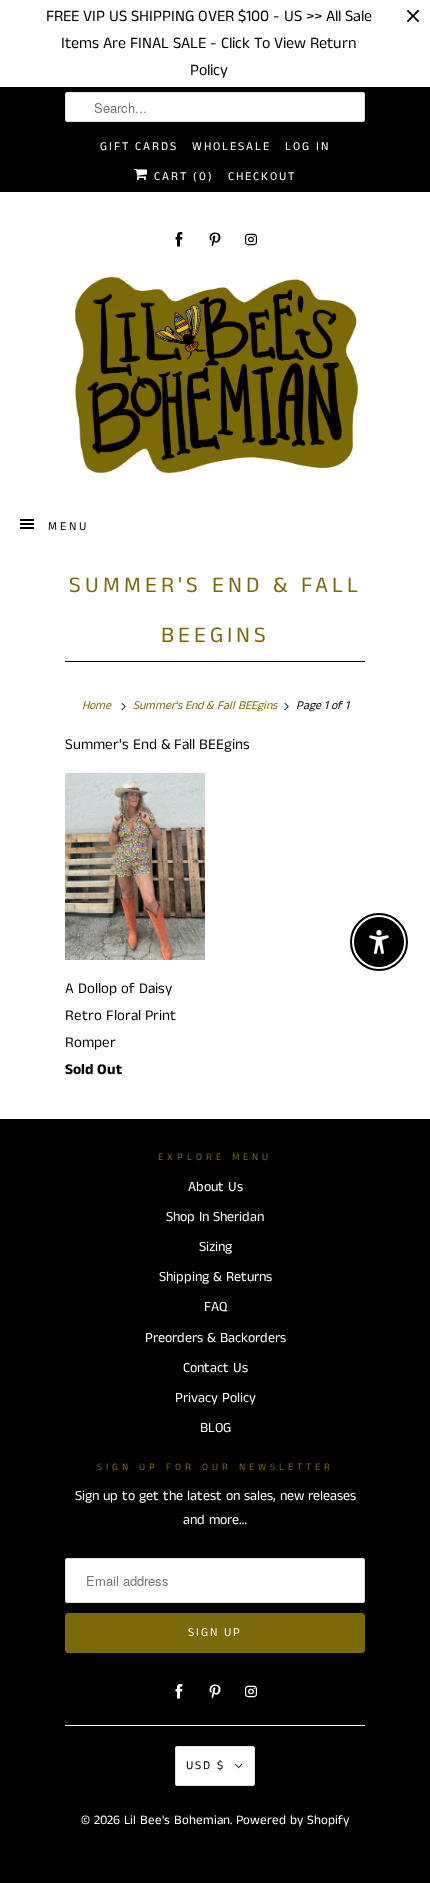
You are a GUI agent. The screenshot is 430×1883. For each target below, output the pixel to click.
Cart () (181, 176)
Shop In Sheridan (215, 1217)
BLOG (215, 1428)
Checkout (262, 176)
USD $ (205, 1765)
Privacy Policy (215, 1398)
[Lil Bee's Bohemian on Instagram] (251, 239)
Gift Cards (139, 146)
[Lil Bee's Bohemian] (215, 376)
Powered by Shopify (292, 1820)
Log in (307, 146)
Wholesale (231, 146)
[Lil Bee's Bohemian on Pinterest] (215, 239)
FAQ (215, 1307)
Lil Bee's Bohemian (177, 1820)
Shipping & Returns (215, 1277)
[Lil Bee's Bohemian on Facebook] (179, 239)
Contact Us (215, 1368)
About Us (215, 1187)
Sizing (215, 1247)
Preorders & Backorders (215, 1338)
